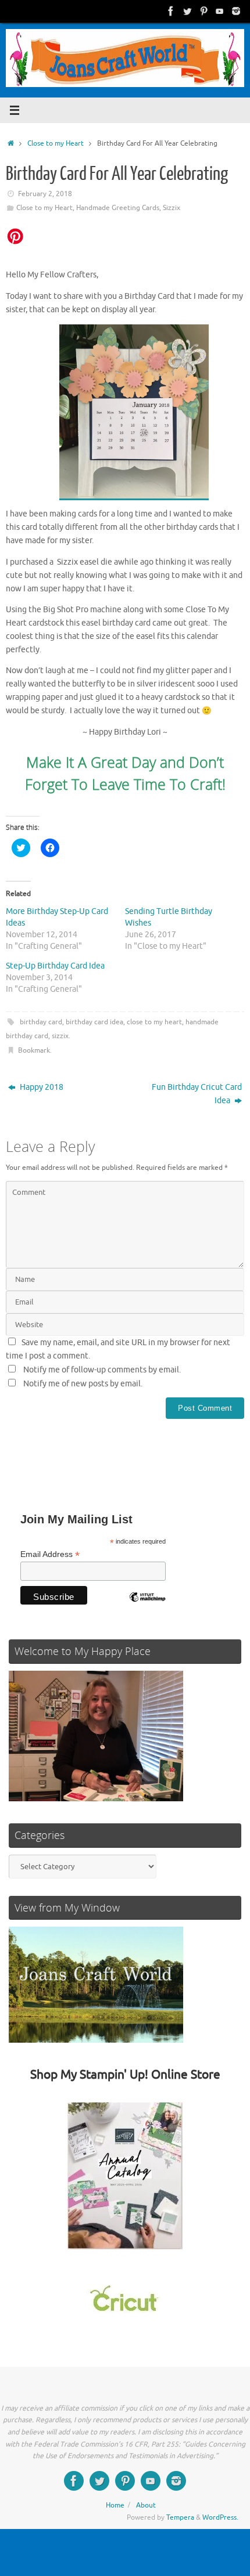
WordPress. (220, 2517)
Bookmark (34, 1050)
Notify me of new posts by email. (83, 1384)
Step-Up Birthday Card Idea (55, 966)
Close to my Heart (56, 143)
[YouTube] (220, 11)
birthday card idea (94, 1022)
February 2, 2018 (45, 194)
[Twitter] (187, 11)
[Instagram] (236, 11)
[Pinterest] (203, 11)
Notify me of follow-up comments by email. (102, 1370)
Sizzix (172, 208)
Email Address (50, 1554)
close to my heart (154, 1022)
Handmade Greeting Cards (118, 208)
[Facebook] (171, 11)
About (146, 2505)
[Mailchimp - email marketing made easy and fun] (147, 1606)
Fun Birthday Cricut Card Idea (197, 1094)
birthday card (41, 1022)
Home (115, 2505)
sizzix (60, 1036)
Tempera (180, 2517)
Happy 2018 (41, 1087)
